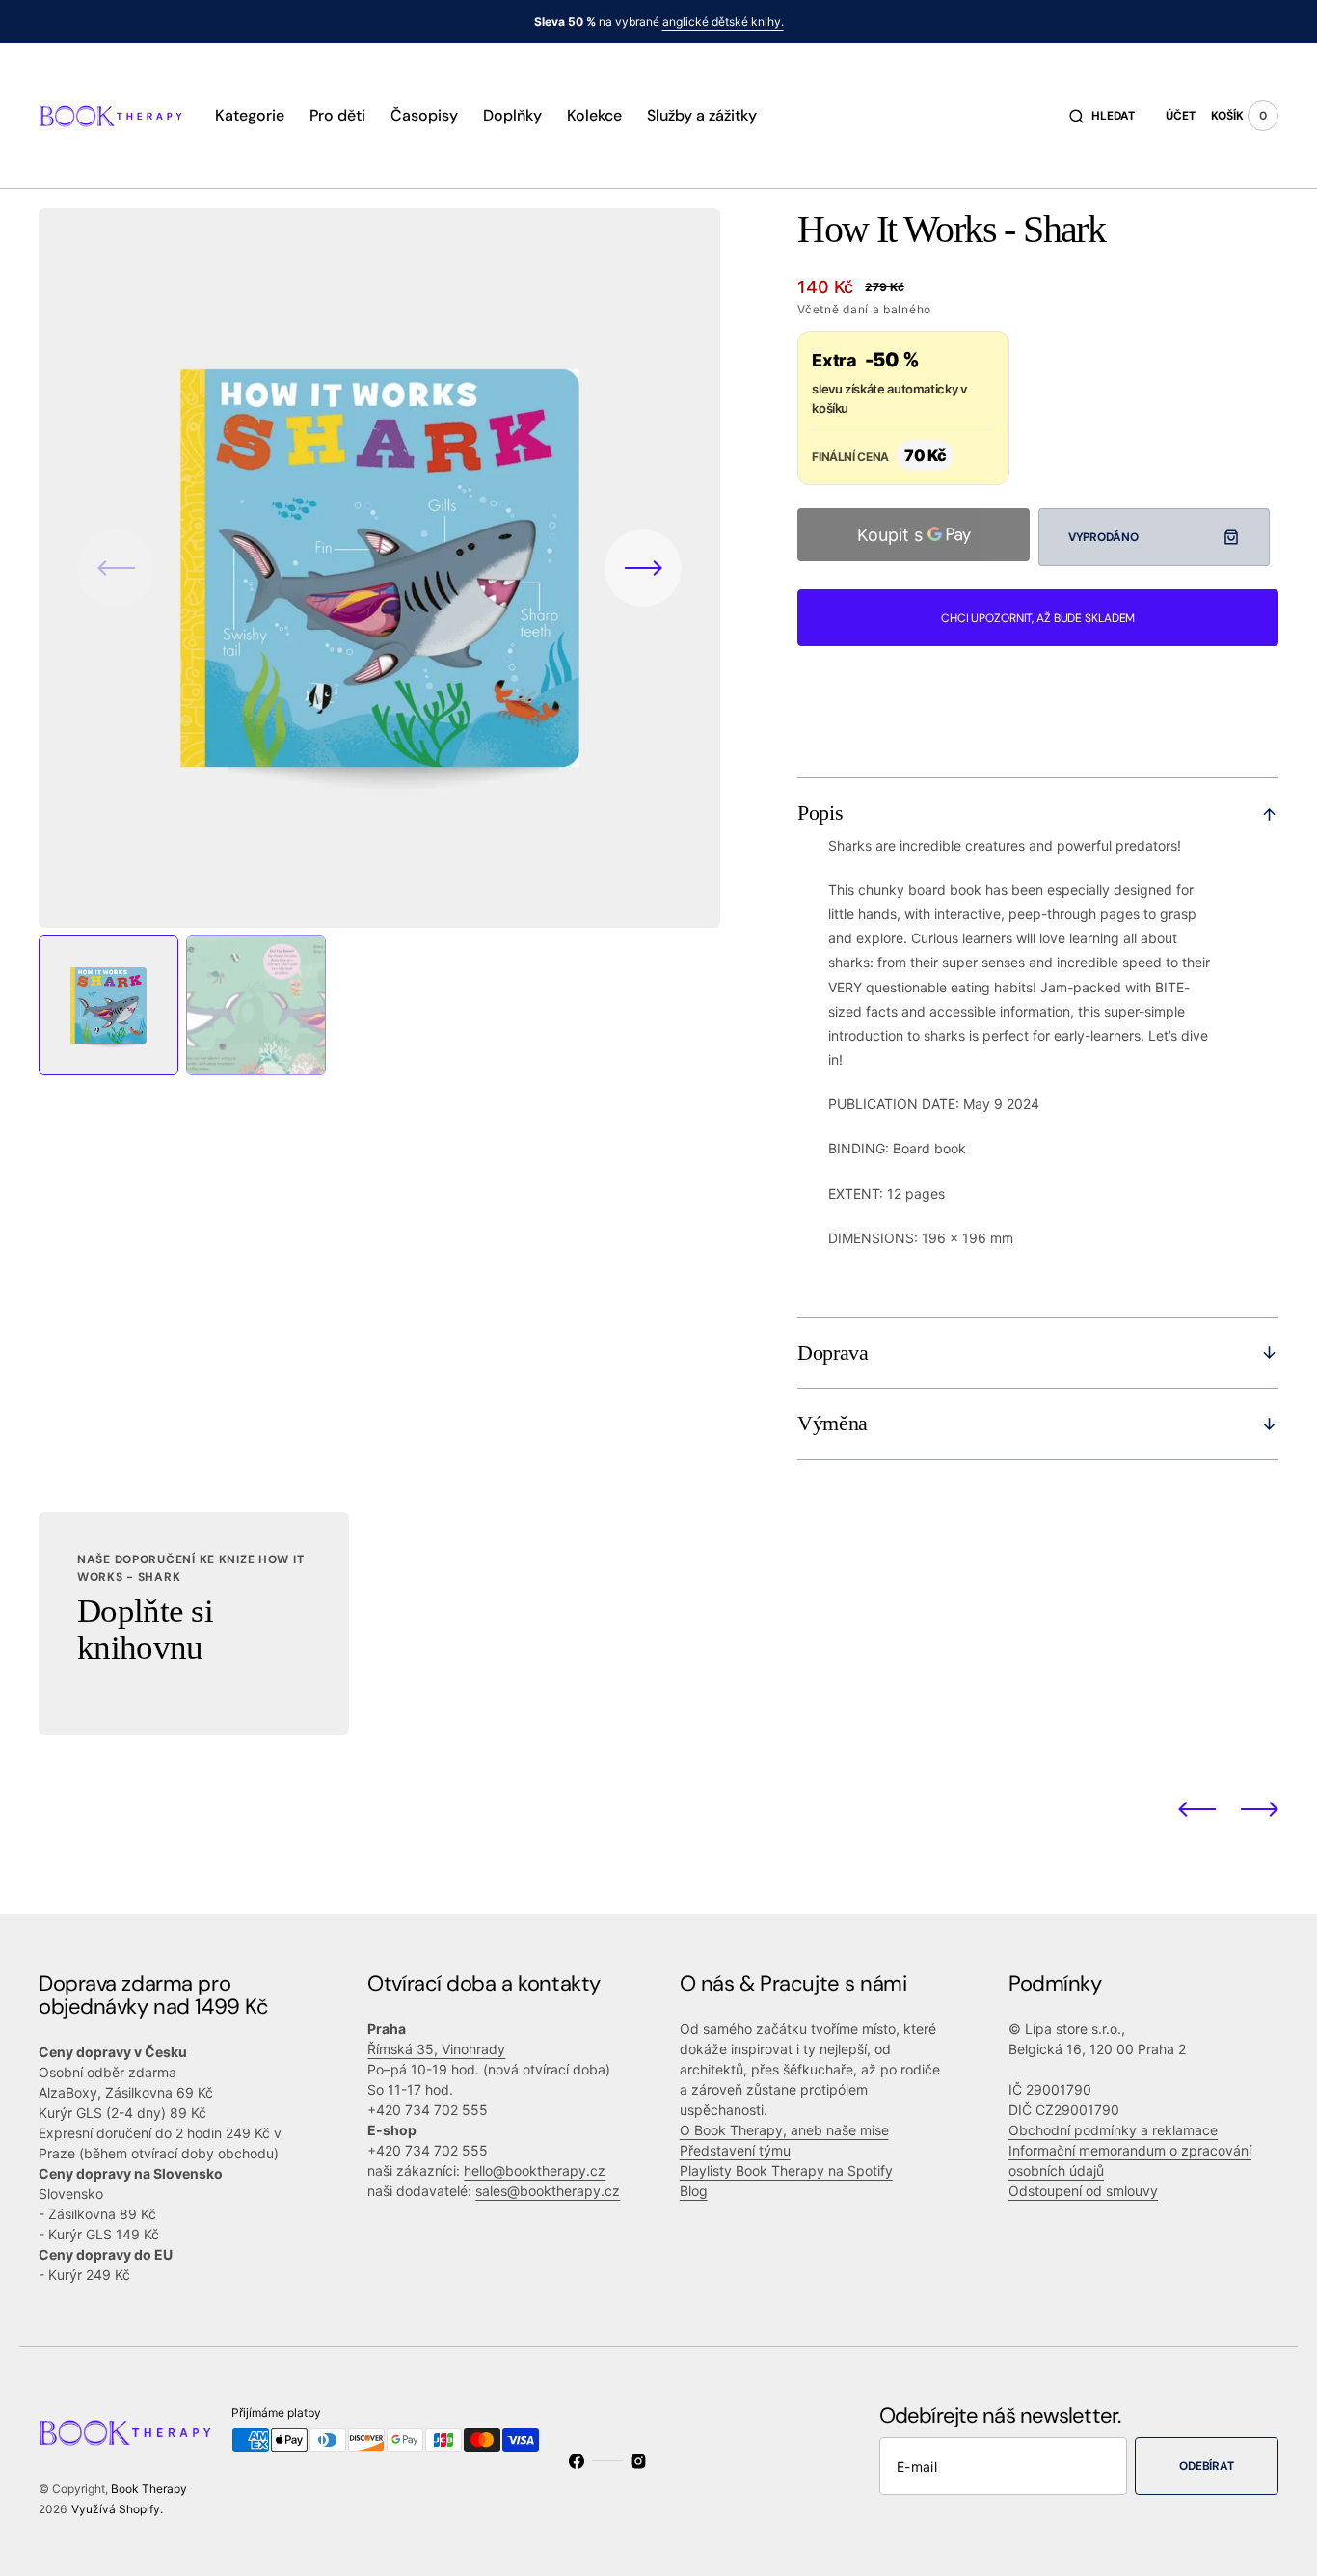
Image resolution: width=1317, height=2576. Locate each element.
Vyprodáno (1103, 537)
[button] (1102, 116)
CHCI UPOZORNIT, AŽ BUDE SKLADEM (1038, 618)
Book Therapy (149, 2489)
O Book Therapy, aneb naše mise (784, 2130)
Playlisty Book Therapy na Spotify (786, 2170)
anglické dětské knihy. (723, 22)
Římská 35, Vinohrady (436, 2049)
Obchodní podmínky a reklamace (1113, 2130)
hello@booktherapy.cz (535, 2170)
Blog (694, 2191)
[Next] (1260, 1809)
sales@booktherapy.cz (548, 2191)
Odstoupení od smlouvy (1083, 2191)
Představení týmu (735, 2150)
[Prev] (1197, 1809)
